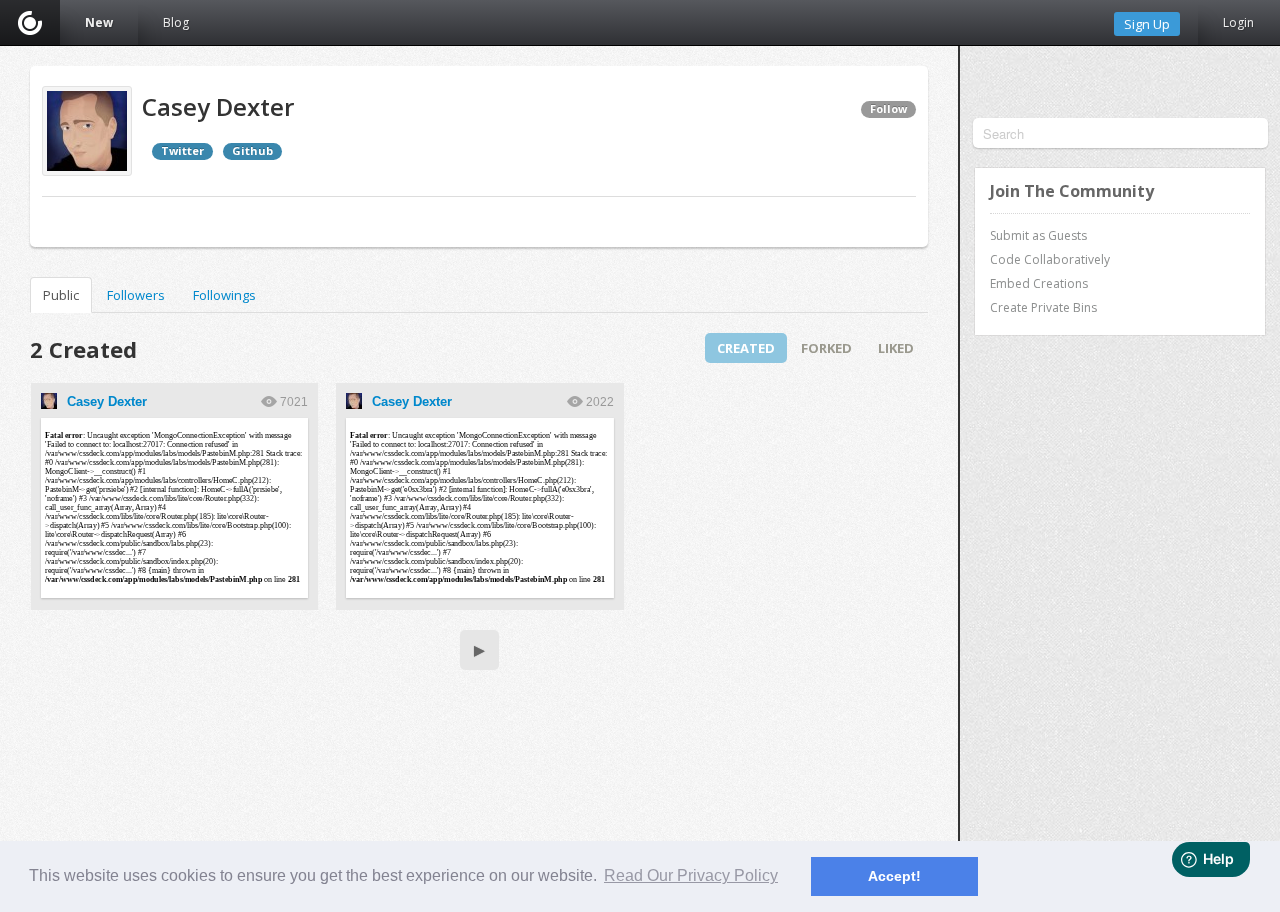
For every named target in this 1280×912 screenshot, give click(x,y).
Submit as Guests (1038, 235)
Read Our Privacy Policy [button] (691, 875)
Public (61, 295)
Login (1238, 22)
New (99, 22)
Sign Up (1147, 24)
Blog (176, 22)
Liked (896, 348)
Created (746, 348)
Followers (136, 295)
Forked (826, 348)
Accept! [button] (894, 876)
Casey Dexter (107, 401)
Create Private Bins (1043, 307)
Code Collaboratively (1050, 259)
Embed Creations (1039, 283)
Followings (224, 295)
